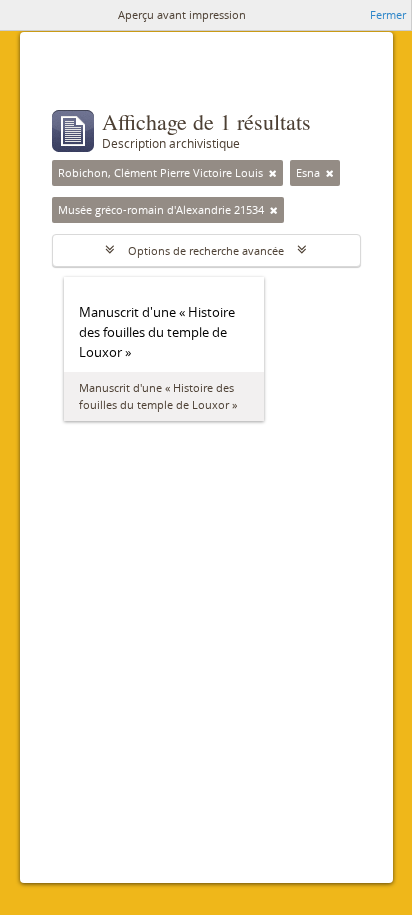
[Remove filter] (273, 173)
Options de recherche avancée (206, 250)
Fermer (388, 14)
